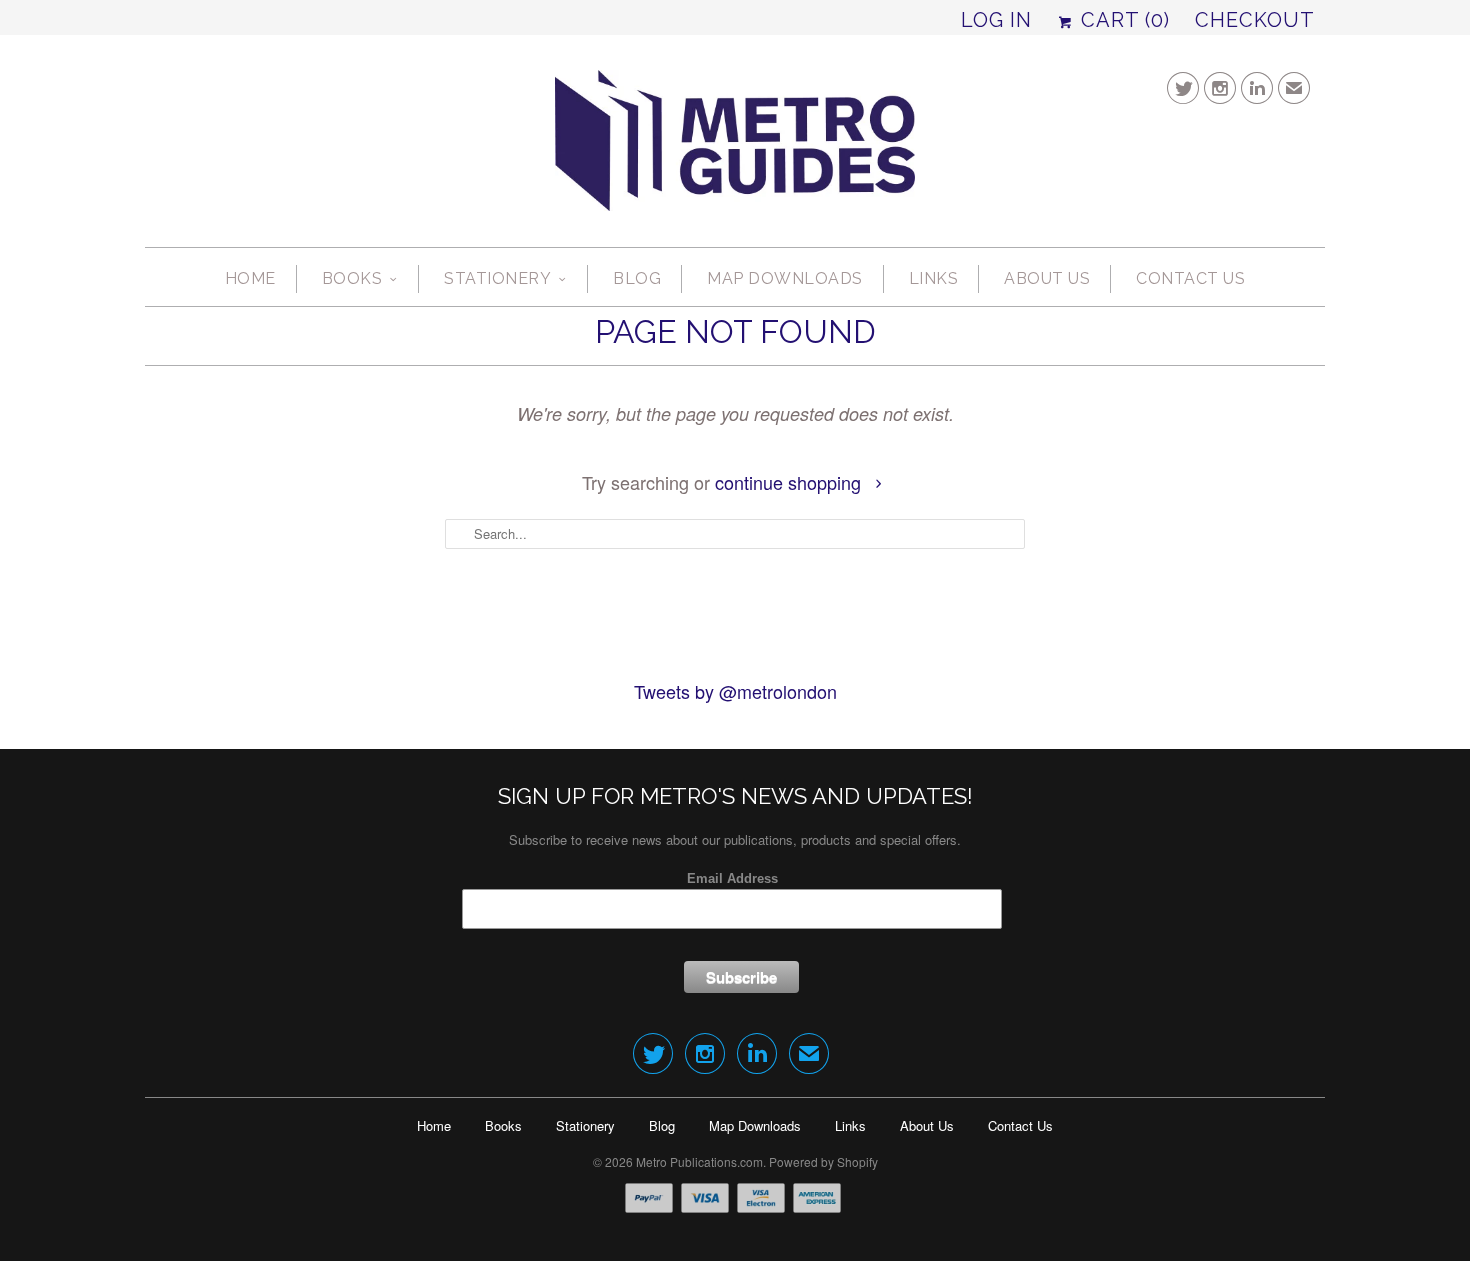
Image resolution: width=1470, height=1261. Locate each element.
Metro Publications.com (699, 1161)
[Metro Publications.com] (735, 148)
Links (934, 278)
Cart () (1122, 20)
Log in (996, 20)
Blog (637, 278)
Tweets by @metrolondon (735, 691)
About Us (1047, 278)
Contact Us (1190, 278)
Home (250, 278)
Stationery (497, 278)
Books (352, 278)
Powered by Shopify (823, 1161)
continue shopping (790, 482)
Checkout (1255, 20)
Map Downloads (785, 278)
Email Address (732, 878)
